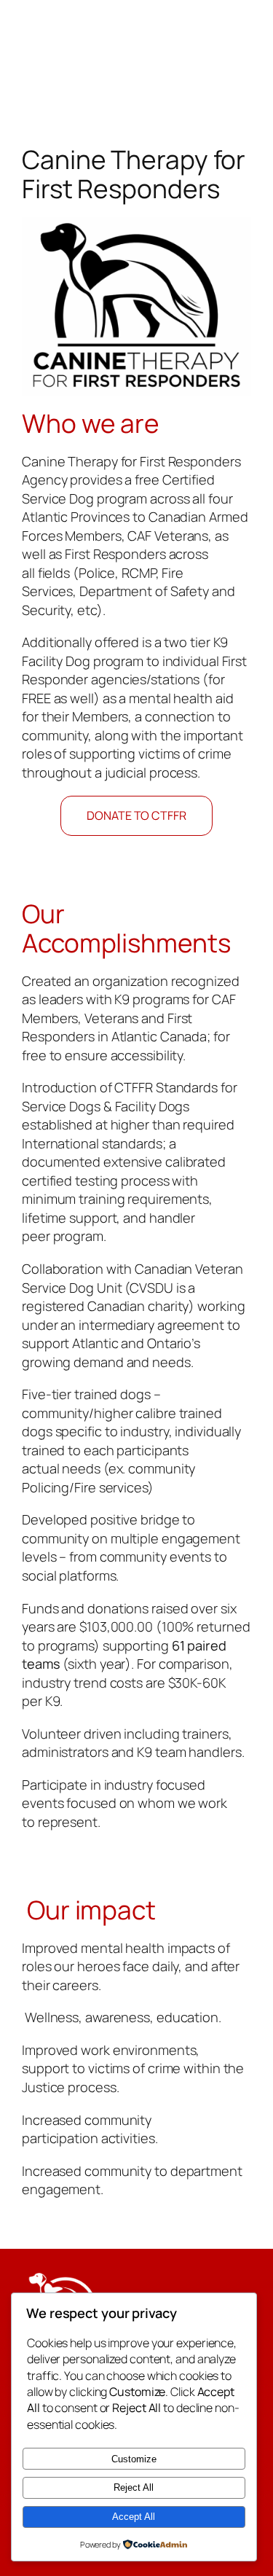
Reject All (134, 2487)
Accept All (134, 2517)
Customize (134, 2459)
